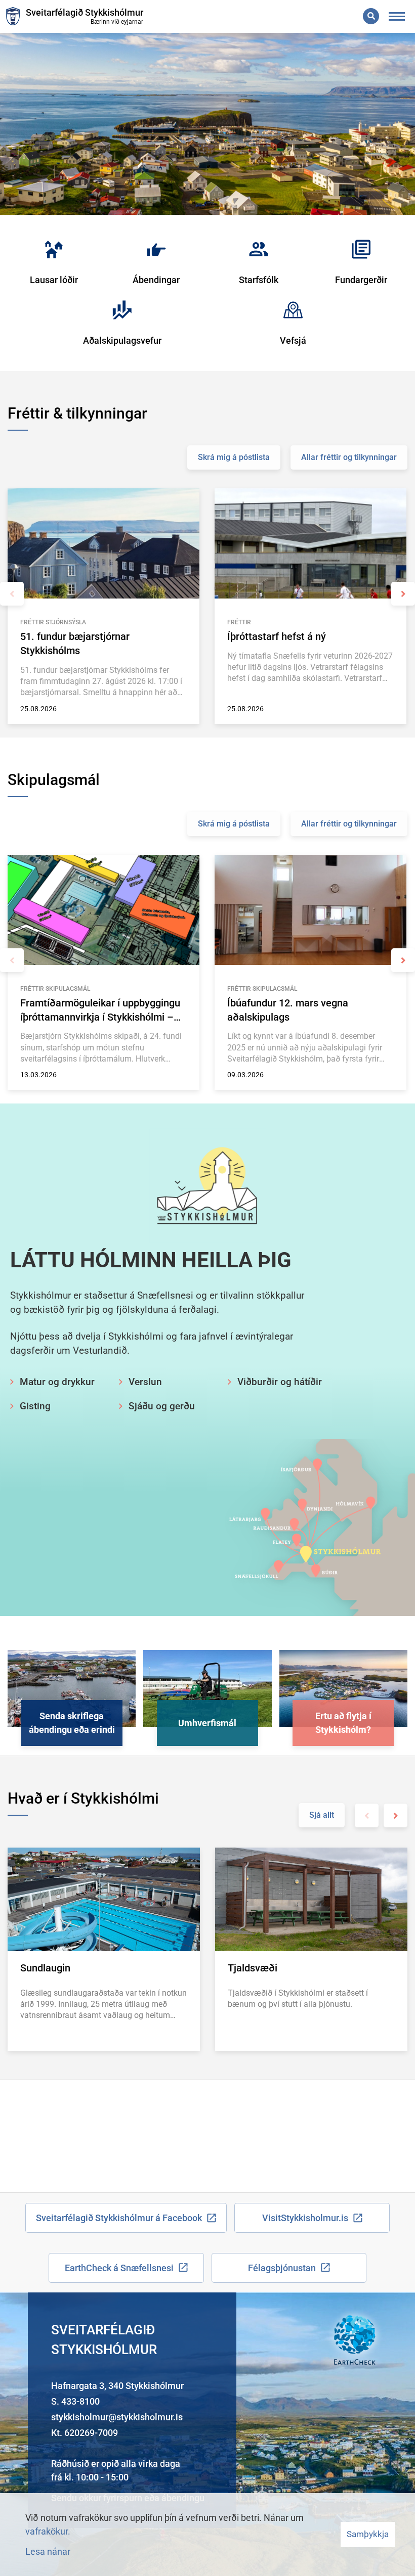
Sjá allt (322, 1815)
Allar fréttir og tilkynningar (349, 457)
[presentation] (12, 594)
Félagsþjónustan (282, 2268)
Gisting (35, 1406)
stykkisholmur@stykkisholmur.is (117, 2417)
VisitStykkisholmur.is (305, 2218)
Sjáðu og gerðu (162, 1406)
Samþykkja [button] (368, 2534)
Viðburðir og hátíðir (280, 1382)
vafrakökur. (48, 2531)
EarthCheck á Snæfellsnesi (119, 2268)
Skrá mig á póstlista (234, 457)
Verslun (145, 1382)
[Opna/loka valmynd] (397, 16)
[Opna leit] (371, 16)
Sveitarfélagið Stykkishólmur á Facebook (119, 2218)
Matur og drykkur (57, 1382)
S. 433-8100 (75, 2401)
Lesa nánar (48, 2551)
